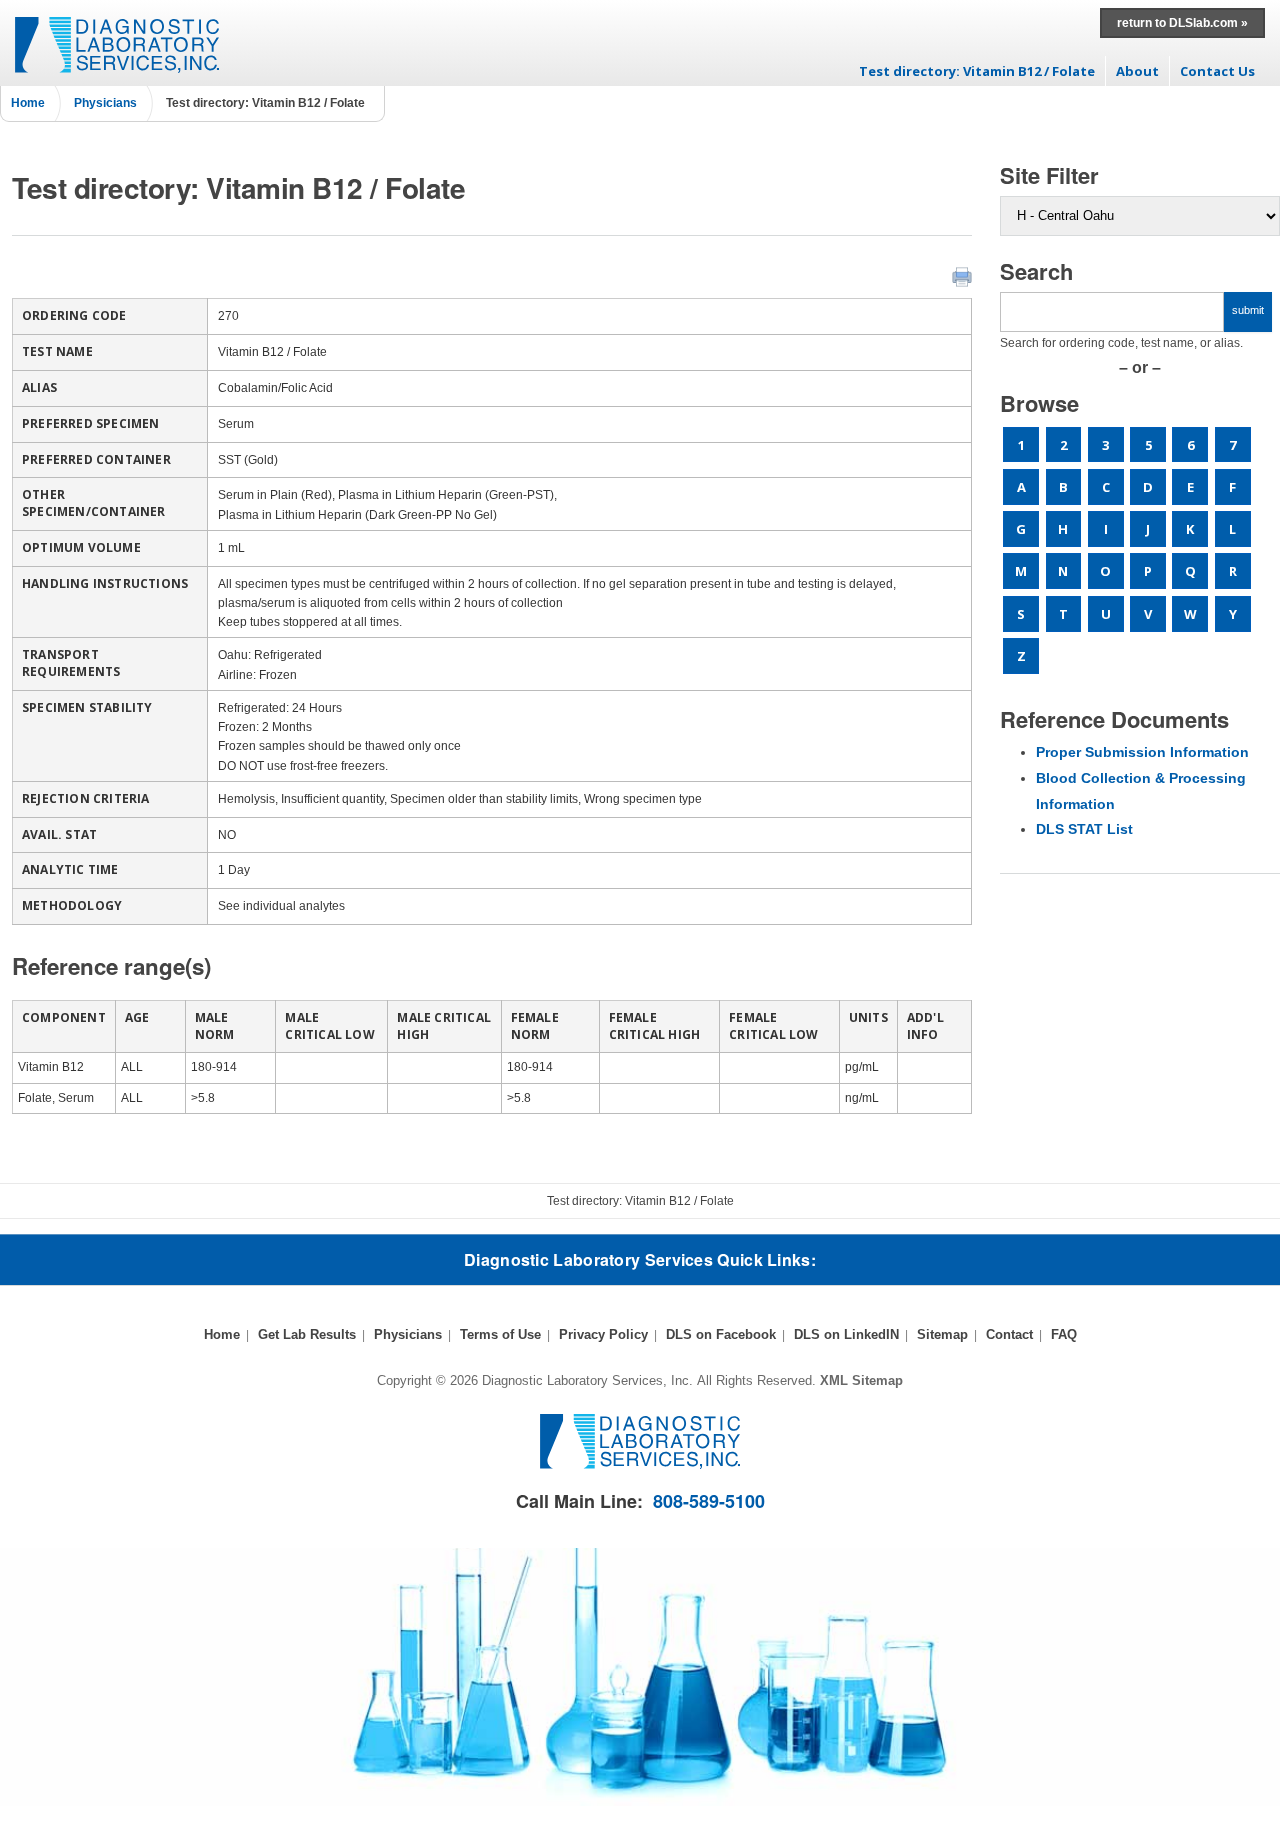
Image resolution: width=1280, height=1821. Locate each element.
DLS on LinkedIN (846, 1334)
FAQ (1064, 1334)
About (1137, 71)
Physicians (105, 103)
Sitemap (942, 1334)
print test (962, 277)
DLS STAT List (1084, 829)
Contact (1009, 1334)
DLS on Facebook (721, 1334)
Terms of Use (500, 1334)
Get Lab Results (307, 1334)
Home (28, 103)
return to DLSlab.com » (1182, 23)
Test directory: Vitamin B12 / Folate (977, 71)
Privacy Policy (603, 1334)
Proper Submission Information (1142, 752)
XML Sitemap (861, 1380)
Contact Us (1217, 71)
